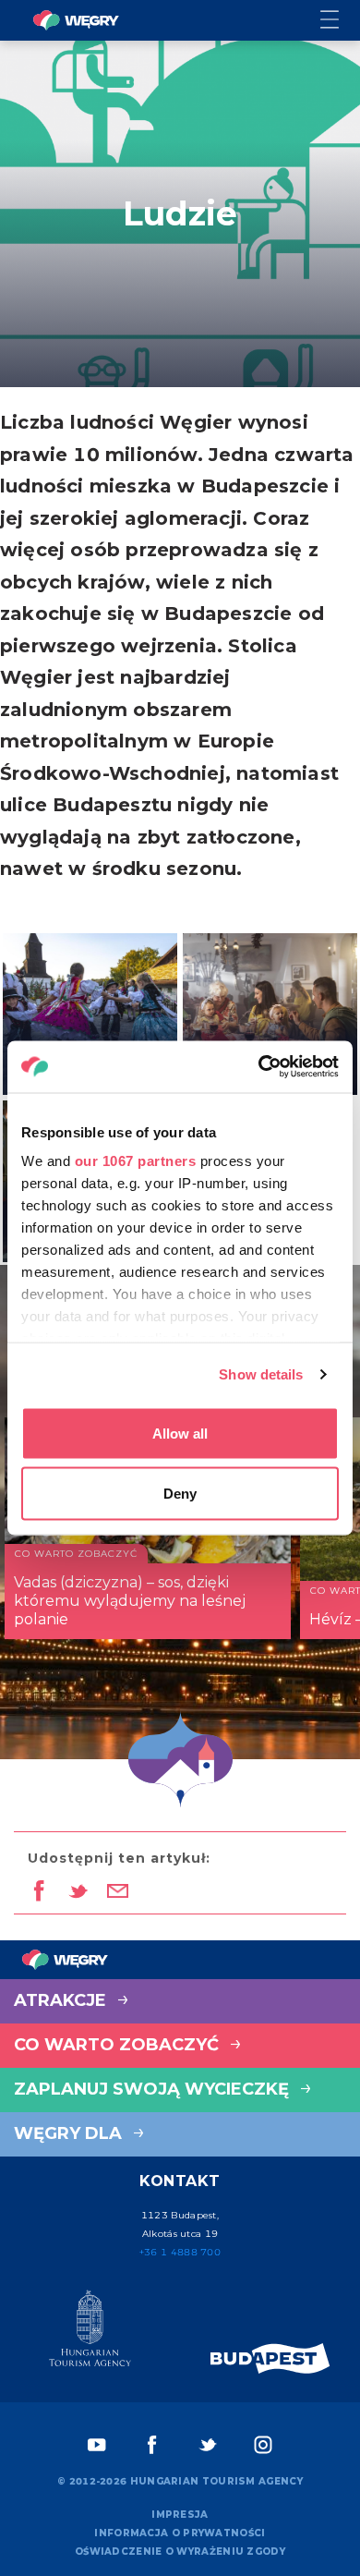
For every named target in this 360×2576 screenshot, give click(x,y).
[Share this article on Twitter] (78, 1892)
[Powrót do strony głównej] (76, 20)
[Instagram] (263, 2445)
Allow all (180, 1433)
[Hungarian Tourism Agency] (90, 2332)
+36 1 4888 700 (180, 2252)
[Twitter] (208, 2445)
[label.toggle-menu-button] (340, 21)
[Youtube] (97, 2445)
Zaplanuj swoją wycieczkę (154, 2089)
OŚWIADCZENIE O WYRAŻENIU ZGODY (180, 2552)
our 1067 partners (136, 1161)
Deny (180, 1494)
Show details (261, 1374)
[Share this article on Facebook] (38, 1892)
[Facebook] (152, 2445)
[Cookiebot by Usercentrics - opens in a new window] (259, 1067)
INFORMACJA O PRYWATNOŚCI (180, 2533)
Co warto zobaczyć (119, 2045)
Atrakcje (62, 2000)
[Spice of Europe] (270, 2358)
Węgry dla (70, 2133)
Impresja (180, 2515)
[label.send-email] (118, 1892)
